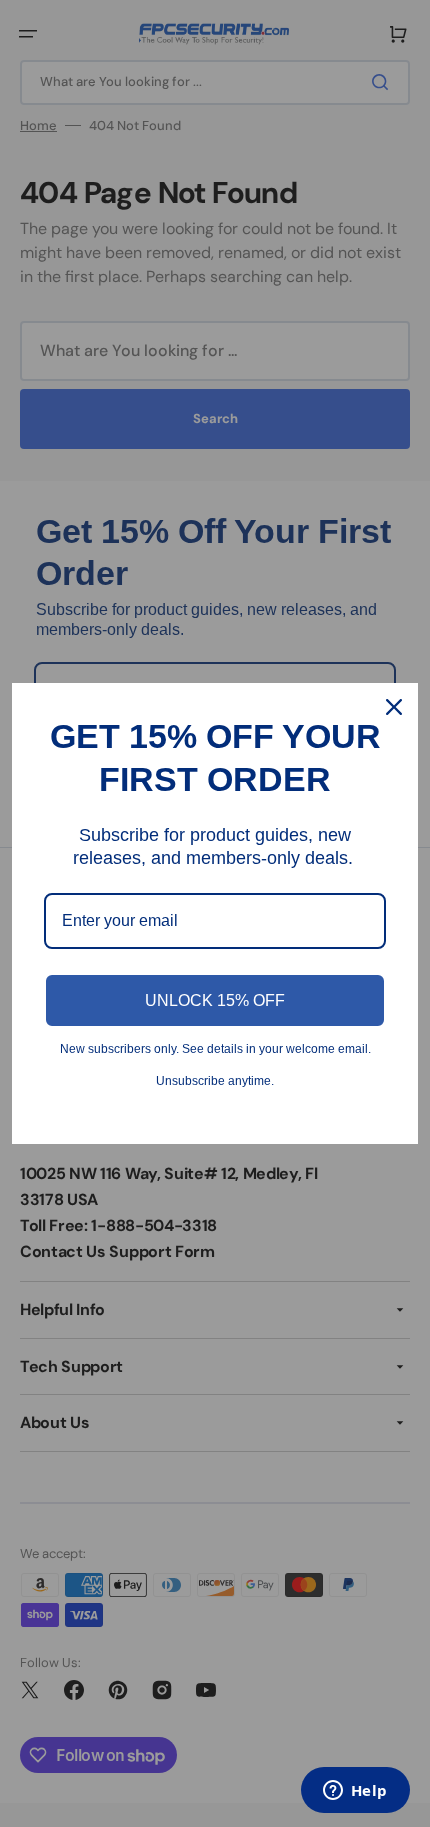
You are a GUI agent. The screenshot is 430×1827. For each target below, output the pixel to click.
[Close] (394, 707)
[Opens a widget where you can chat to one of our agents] (355, 1792)
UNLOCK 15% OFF (215, 1000)
